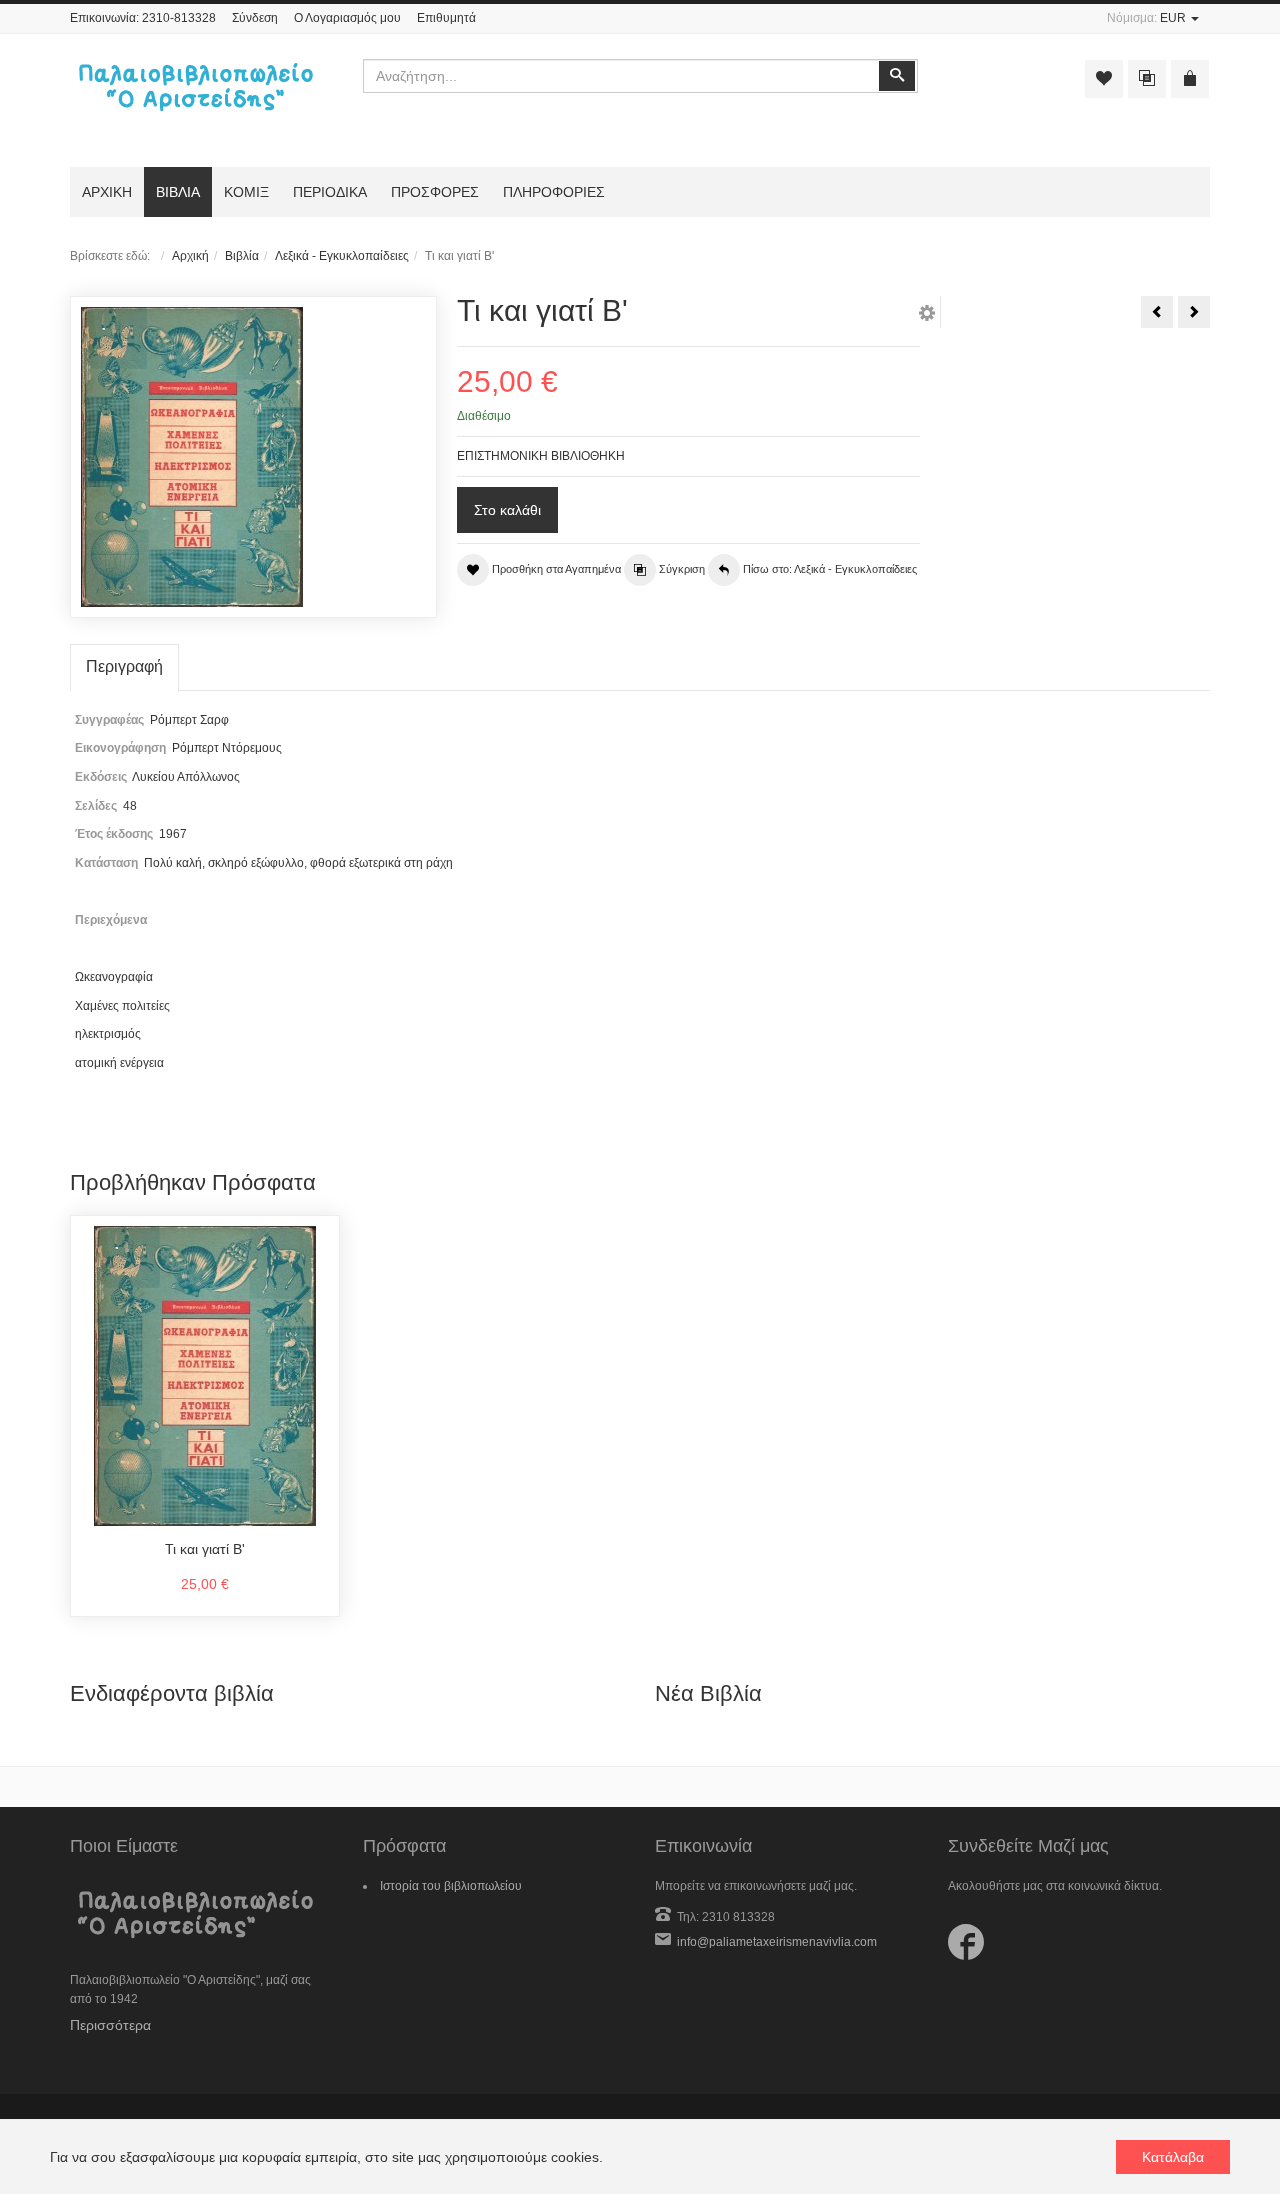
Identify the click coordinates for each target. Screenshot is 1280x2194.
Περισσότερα (110, 2025)
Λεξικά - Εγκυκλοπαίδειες (342, 256)
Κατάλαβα (1173, 2157)
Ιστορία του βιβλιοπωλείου (451, 1886)
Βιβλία (242, 256)
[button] (927, 316)
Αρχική (190, 256)
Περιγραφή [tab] (124, 666)
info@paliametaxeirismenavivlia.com (777, 1942)
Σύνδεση (255, 18)
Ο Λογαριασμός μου (347, 18)
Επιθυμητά (446, 18)
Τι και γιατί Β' (205, 1549)
